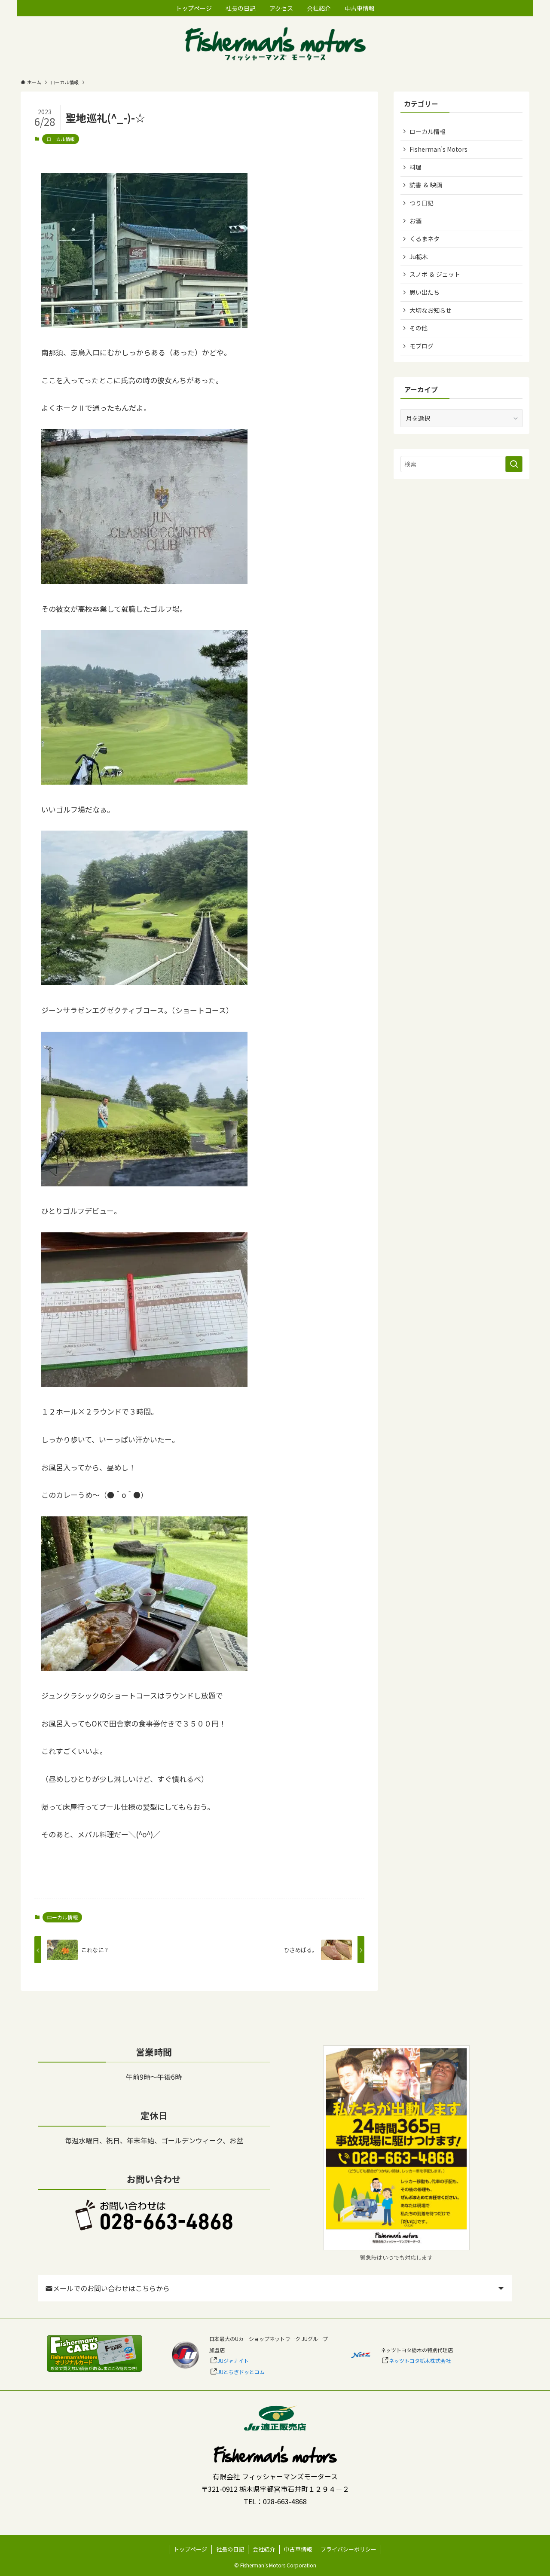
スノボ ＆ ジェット (435, 274)
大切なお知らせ (431, 310)
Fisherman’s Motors (438, 149)
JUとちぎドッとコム (241, 2372)
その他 (419, 328)
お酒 (416, 221)
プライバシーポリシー (348, 2549)
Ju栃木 (419, 257)
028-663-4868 (285, 2501)
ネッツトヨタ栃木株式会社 (420, 2361)
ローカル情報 (61, 139)
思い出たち (425, 292)
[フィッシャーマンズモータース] (275, 45)
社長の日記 (230, 2549)
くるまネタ (425, 238)
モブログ (422, 346)
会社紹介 (264, 2549)
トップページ (190, 2549)
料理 (416, 167)
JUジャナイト (233, 2361)
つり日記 (422, 203)
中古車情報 (298, 2549)
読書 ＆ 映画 (426, 185)
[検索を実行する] (514, 464)
